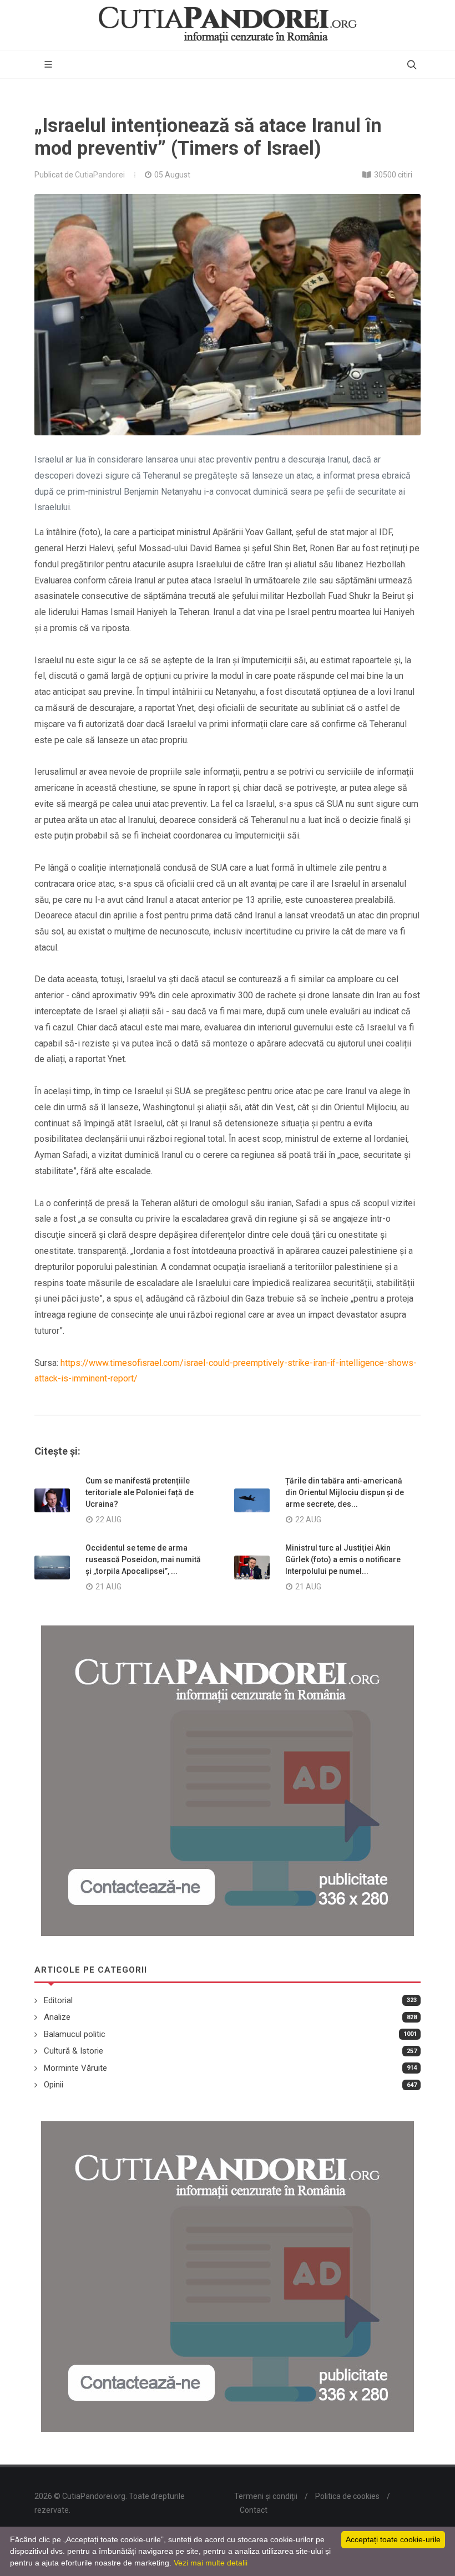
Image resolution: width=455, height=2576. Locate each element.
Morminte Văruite (75, 2068)
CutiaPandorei (100, 175)
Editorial (58, 2000)
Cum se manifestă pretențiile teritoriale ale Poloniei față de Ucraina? (140, 1492)
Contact (254, 2510)
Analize (57, 2017)
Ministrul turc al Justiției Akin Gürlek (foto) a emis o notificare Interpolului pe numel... (343, 1559)
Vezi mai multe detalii (211, 2563)
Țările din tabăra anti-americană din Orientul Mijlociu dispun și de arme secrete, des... (345, 1492)
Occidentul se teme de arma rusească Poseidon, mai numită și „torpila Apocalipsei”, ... (143, 1559)
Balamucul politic (75, 2034)
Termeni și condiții (266, 2496)
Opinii (54, 2085)
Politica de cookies (347, 2496)
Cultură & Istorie (74, 2051)
